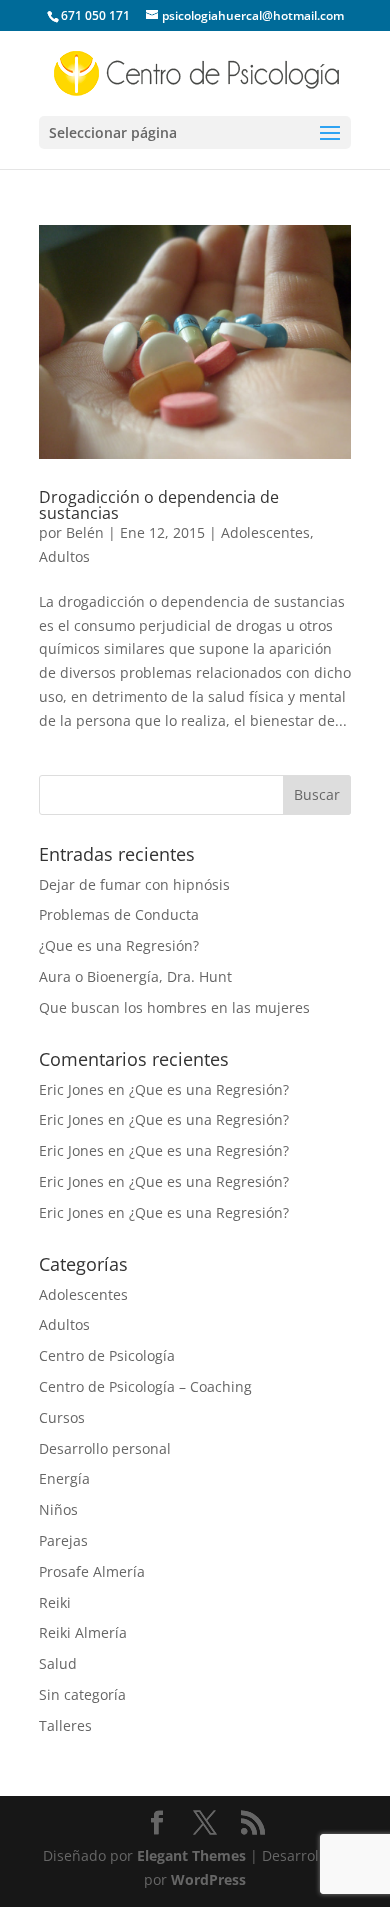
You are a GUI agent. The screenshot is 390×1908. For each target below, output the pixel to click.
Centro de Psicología (107, 1355)
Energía (64, 1478)
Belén (85, 532)
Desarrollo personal (105, 1448)
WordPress (208, 1879)
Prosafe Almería (92, 1571)
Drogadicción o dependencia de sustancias (159, 505)
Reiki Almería (83, 1632)
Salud (58, 1663)
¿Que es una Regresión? (119, 945)
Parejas (63, 1540)
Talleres (65, 1725)
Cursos (62, 1417)
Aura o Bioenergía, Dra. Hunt (135, 976)
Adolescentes (265, 532)
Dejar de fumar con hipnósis (134, 884)
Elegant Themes (191, 1855)
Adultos (64, 556)
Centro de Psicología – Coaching (145, 1386)
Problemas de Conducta (119, 914)
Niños (58, 1509)
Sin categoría (82, 1694)
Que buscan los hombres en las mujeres (174, 1007)
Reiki (55, 1602)
